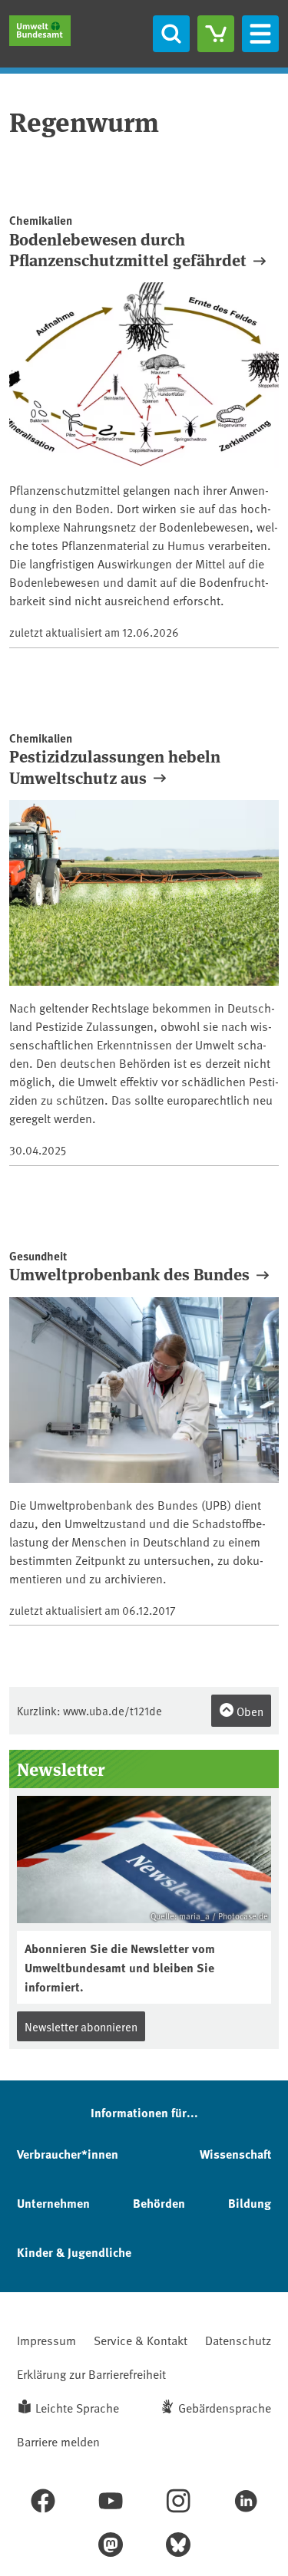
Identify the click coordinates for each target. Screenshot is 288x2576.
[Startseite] (40, 31)
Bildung (250, 2203)
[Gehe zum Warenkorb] (216, 34)
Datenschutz (238, 2340)
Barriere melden (58, 2441)
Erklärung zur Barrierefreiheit (91, 2373)
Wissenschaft (235, 2154)
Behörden (159, 2203)
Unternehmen (53, 2203)
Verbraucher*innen (68, 2154)
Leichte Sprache (77, 2407)
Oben (249, 1711)
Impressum (46, 2340)
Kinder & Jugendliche (74, 2252)
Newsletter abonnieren (81, 2026)
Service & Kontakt (141, 2340)
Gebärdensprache (225, 2407)
